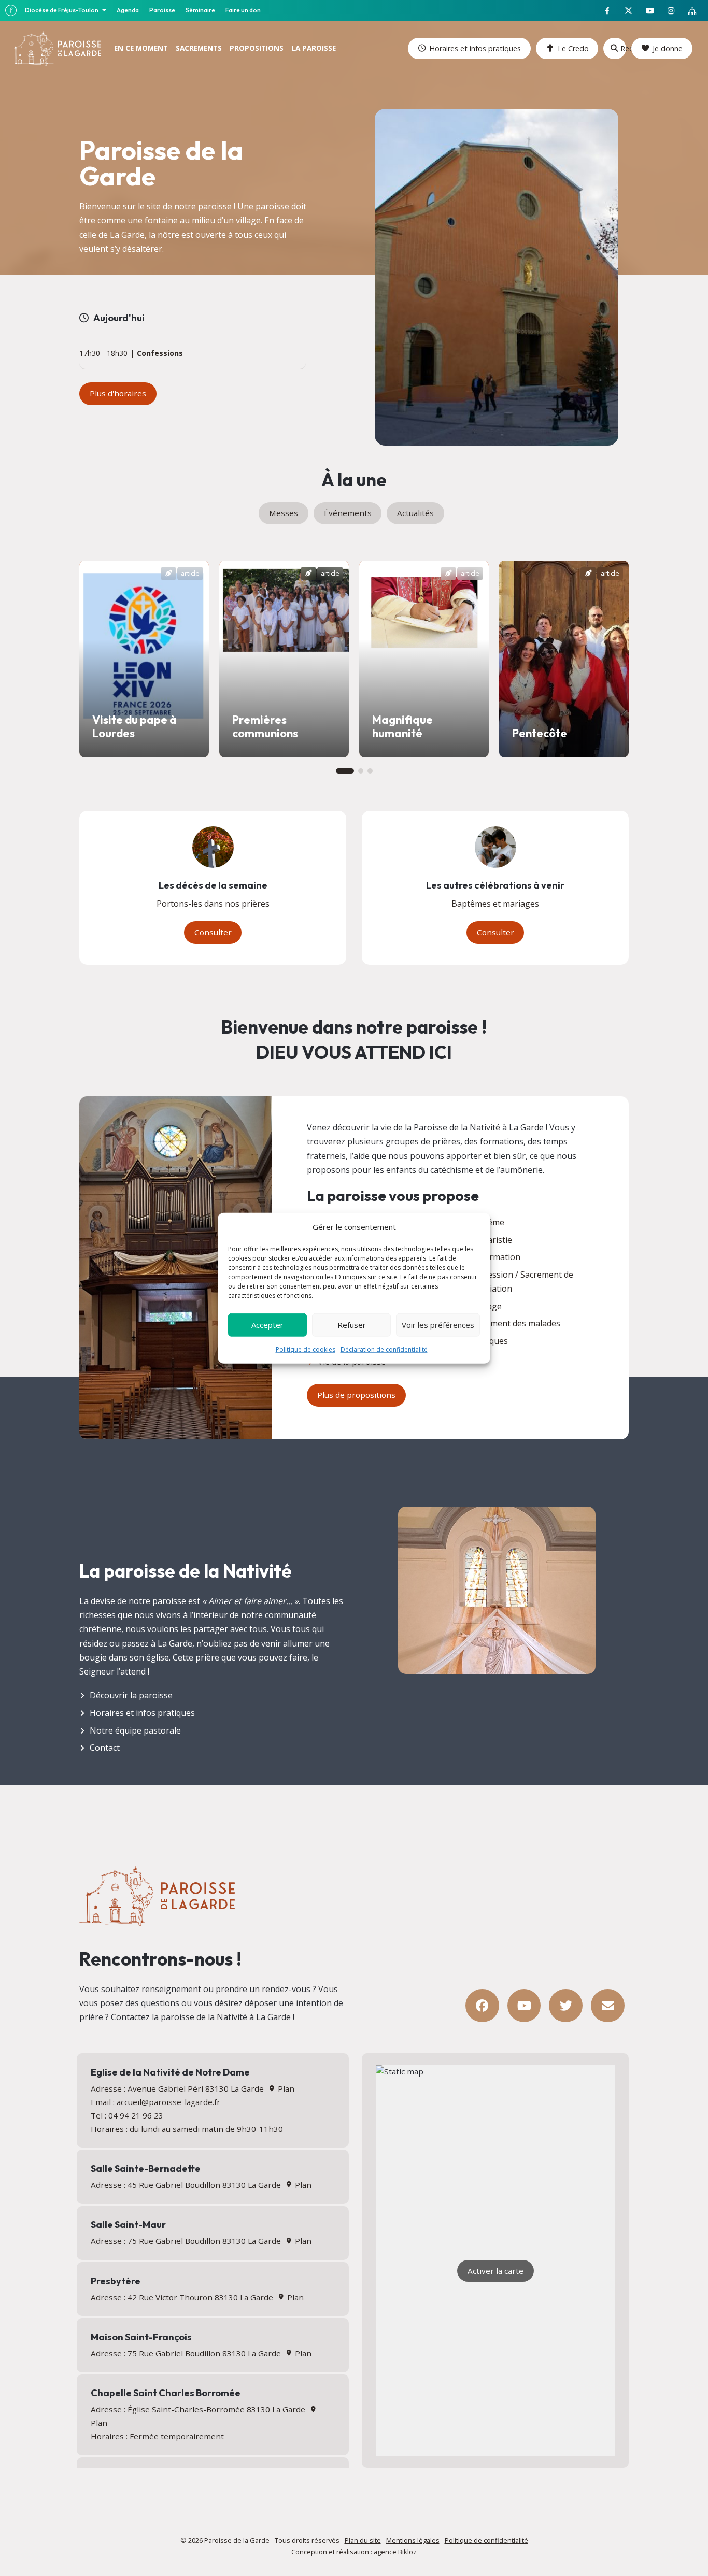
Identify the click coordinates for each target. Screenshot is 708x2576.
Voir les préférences (438, 1325)
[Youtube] (524, 2006)
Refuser (352, 1325)
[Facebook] (482, 2006)
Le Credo (573, 48)
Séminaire (200, 10)
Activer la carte (495, 2271)
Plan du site (363, 2540)
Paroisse (162, 10)
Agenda (128, 10)
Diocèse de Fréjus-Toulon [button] (62, 10)
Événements (348, 513)
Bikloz (407, 2552)
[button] (345, 771)
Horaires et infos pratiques (475, 48)
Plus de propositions (356, 1395)
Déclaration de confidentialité (384, 1349)
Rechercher (623, 48)
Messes (284, 513)
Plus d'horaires (118, 393)
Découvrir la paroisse (131, 1695)
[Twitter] (566, 2006)
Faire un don (243, 10)
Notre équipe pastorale (135, 1730)
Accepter (267, 1325)
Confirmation (495, 1257)
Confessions (160, 354)
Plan (285, 2088)
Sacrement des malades (515, 1323)
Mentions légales (413, 2540)
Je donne (668, 48)
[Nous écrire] (608, 2006)
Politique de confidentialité (486, 2540)
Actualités (415, 513)
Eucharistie (491, 1240)
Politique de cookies (306, 1349)
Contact (105, 1748)
